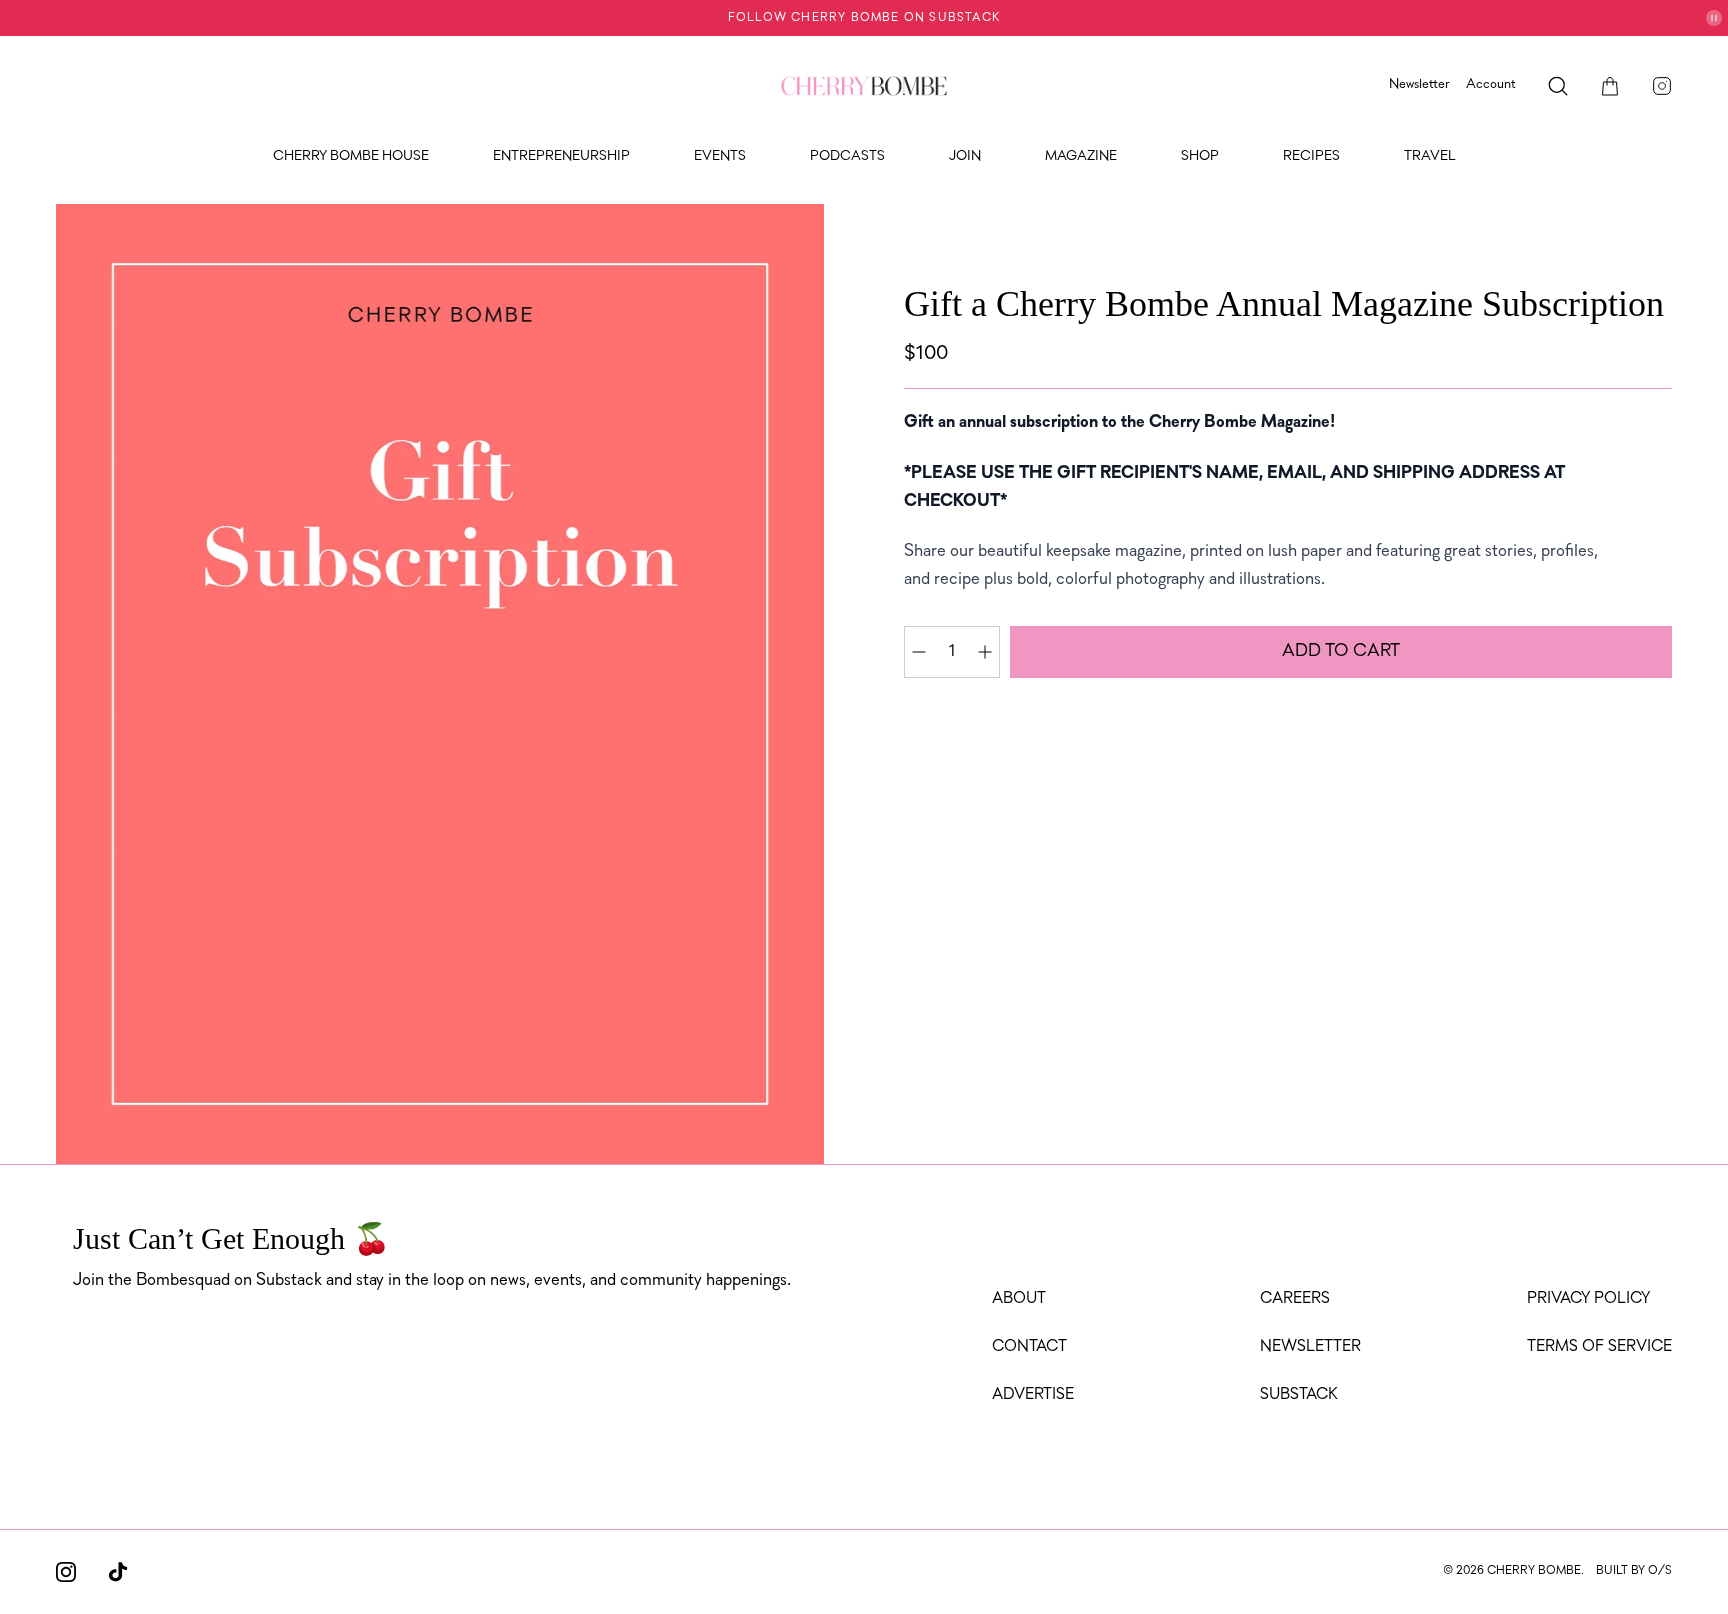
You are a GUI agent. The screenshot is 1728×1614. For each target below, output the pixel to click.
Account (1491, 84)
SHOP (1200, 156)
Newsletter (1419, 84)
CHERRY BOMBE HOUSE (351, 156)
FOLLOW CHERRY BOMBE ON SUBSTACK (864, 18)
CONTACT (1029, 1347)
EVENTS (720, 156)
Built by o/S (1634, 1571)
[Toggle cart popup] (1610, 86)
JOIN (965, 156)
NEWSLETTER (1310, 1347)
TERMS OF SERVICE (1599, 1347)
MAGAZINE (1081, 156)
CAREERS (1295, 1299)
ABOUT (1019, 1299)
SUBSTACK (1299, 1395)
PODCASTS (847, 156)
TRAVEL (1430, 156)
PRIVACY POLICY (1588, 1299)
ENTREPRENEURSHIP (561, 156)
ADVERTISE (1033, 1395)
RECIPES (1311, 156)
